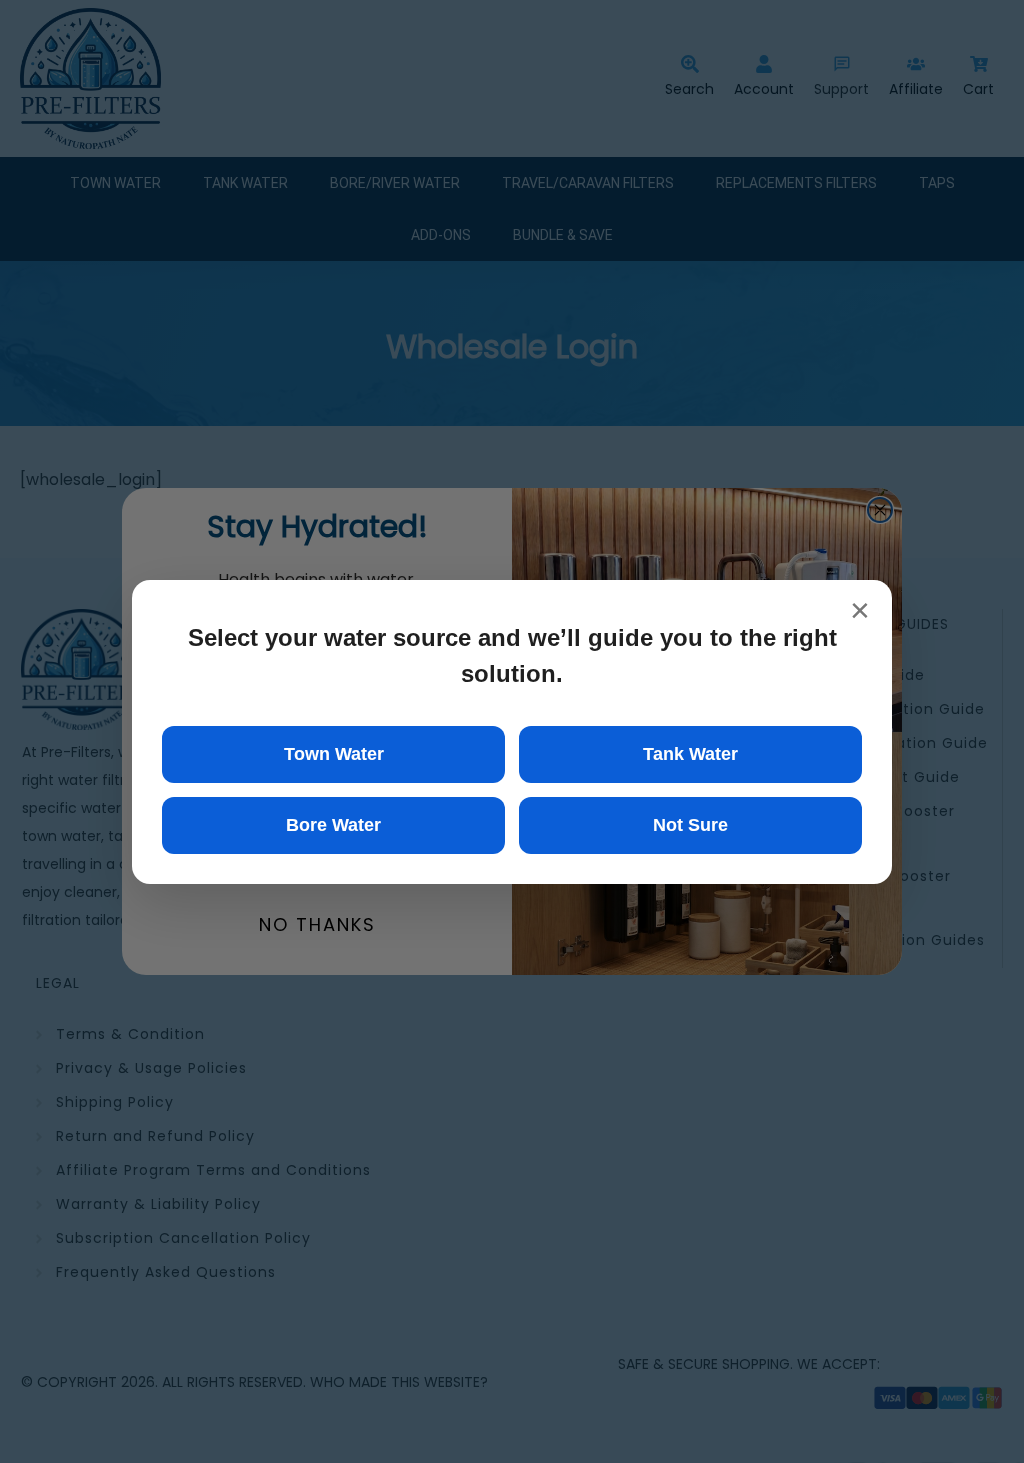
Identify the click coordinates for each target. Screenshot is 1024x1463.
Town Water (334, 754)
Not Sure (690, 825)
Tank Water (690, 754)
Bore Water (333, 825)
